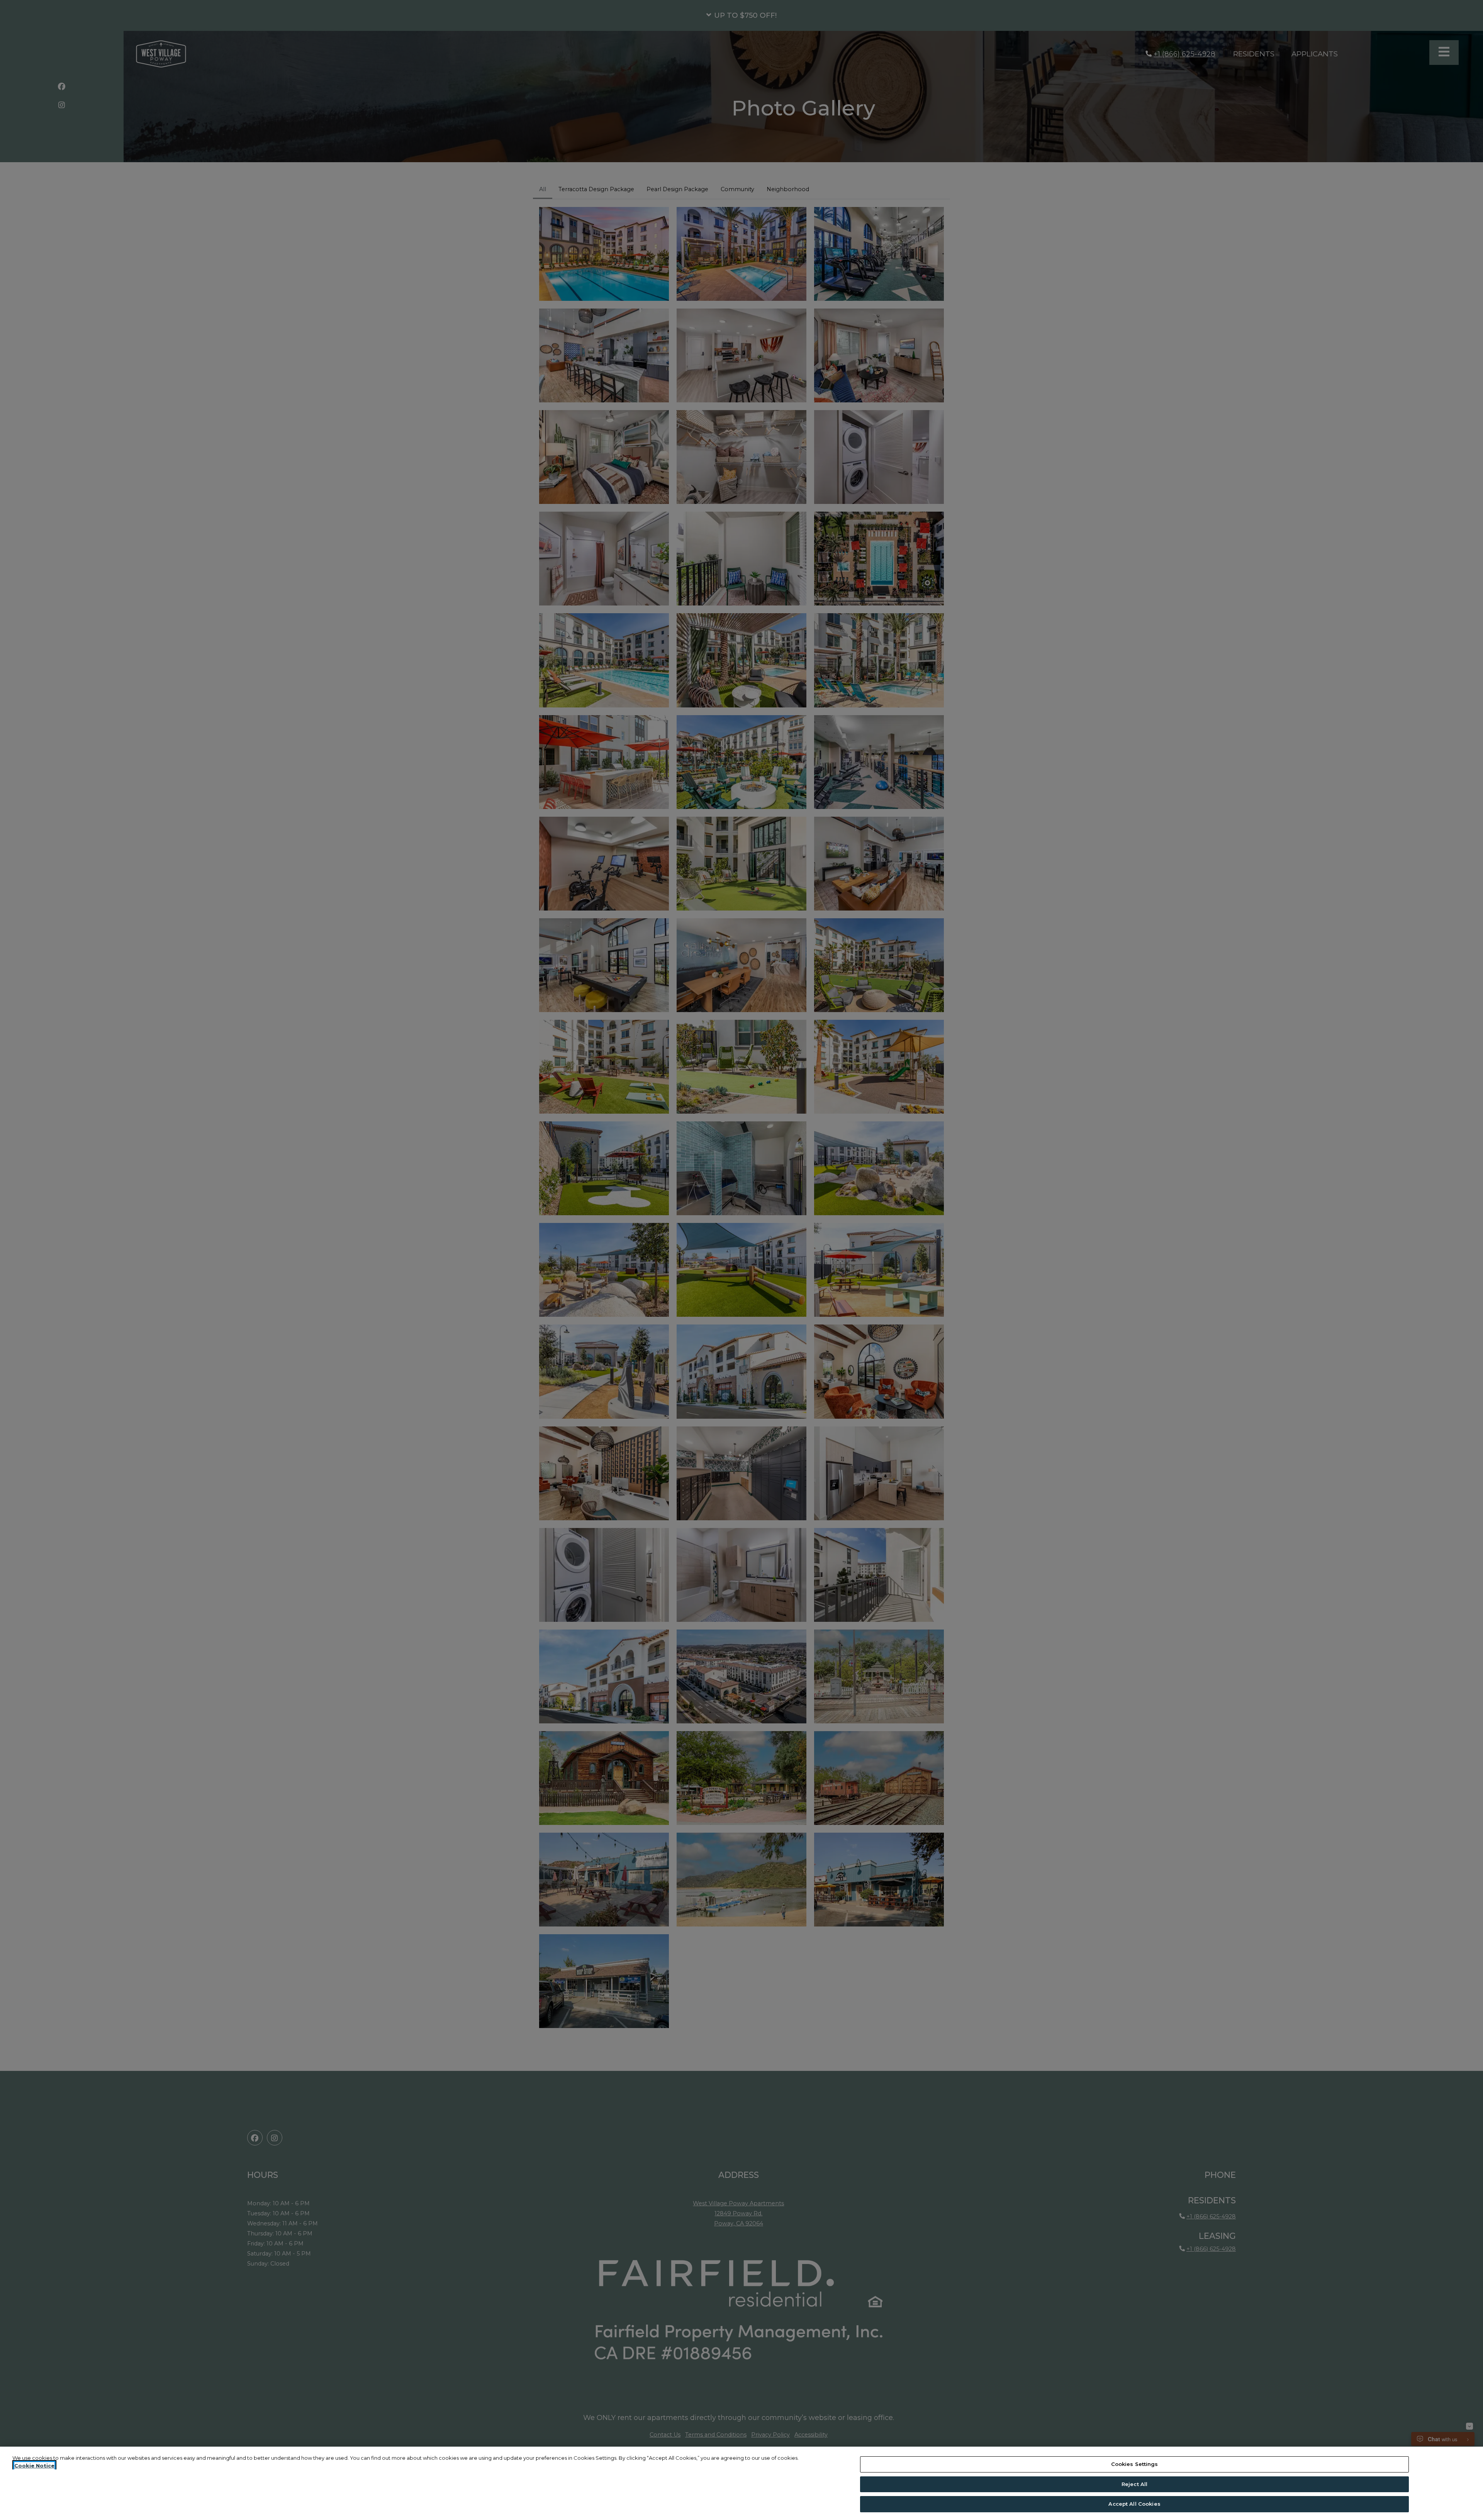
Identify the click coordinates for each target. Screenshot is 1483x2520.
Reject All (1134, 2484)
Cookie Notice (34, 2466)
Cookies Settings (1135, 2464)
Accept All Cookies (1134, 2504)
